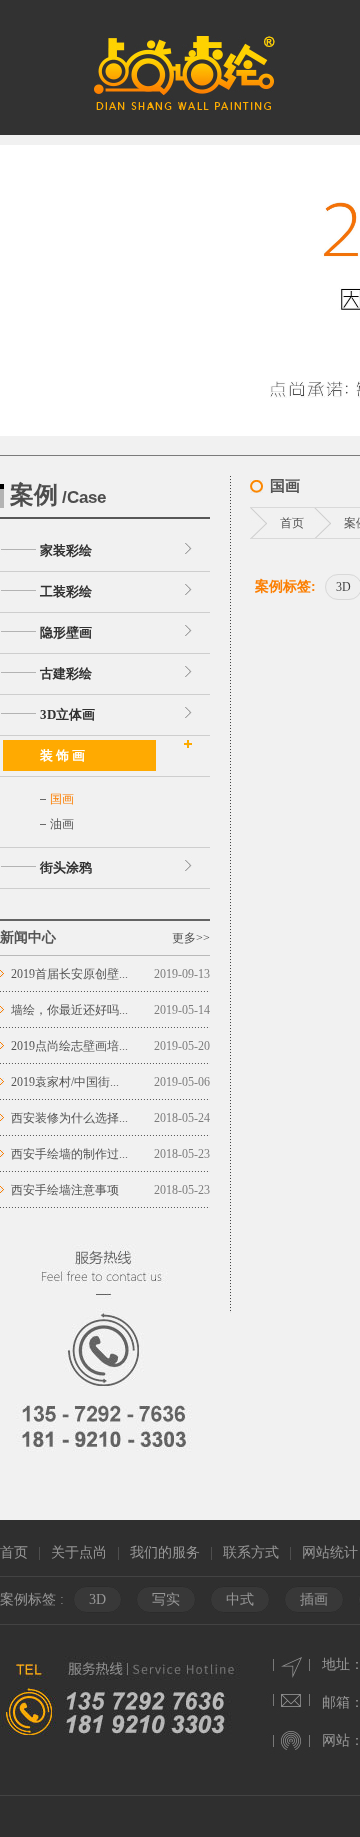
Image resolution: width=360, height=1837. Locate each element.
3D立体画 (67, 714)
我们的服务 (165, 1552)
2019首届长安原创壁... (69, 974)
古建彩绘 (66, 673)
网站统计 (330, 1552)
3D (97, 1599)
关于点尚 (79, 1552)
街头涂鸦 (66, 867)
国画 (62, 799)
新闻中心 (28, 937)
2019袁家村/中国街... (65, 1082)
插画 (314, 1599)
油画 (62, 824)
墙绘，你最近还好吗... (69, 1010)
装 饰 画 (62, 755)
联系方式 (251, 1552)
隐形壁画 (66, 632)
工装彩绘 (66, 591)
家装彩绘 (66, 550)
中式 (240, 1599)
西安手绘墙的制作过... (69, 1154)
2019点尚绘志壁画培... (69, 1046)
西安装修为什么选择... (69, 1118)
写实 (166, 1599)
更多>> (191, 938)
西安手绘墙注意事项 (65, 1190)
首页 (292, 523)
